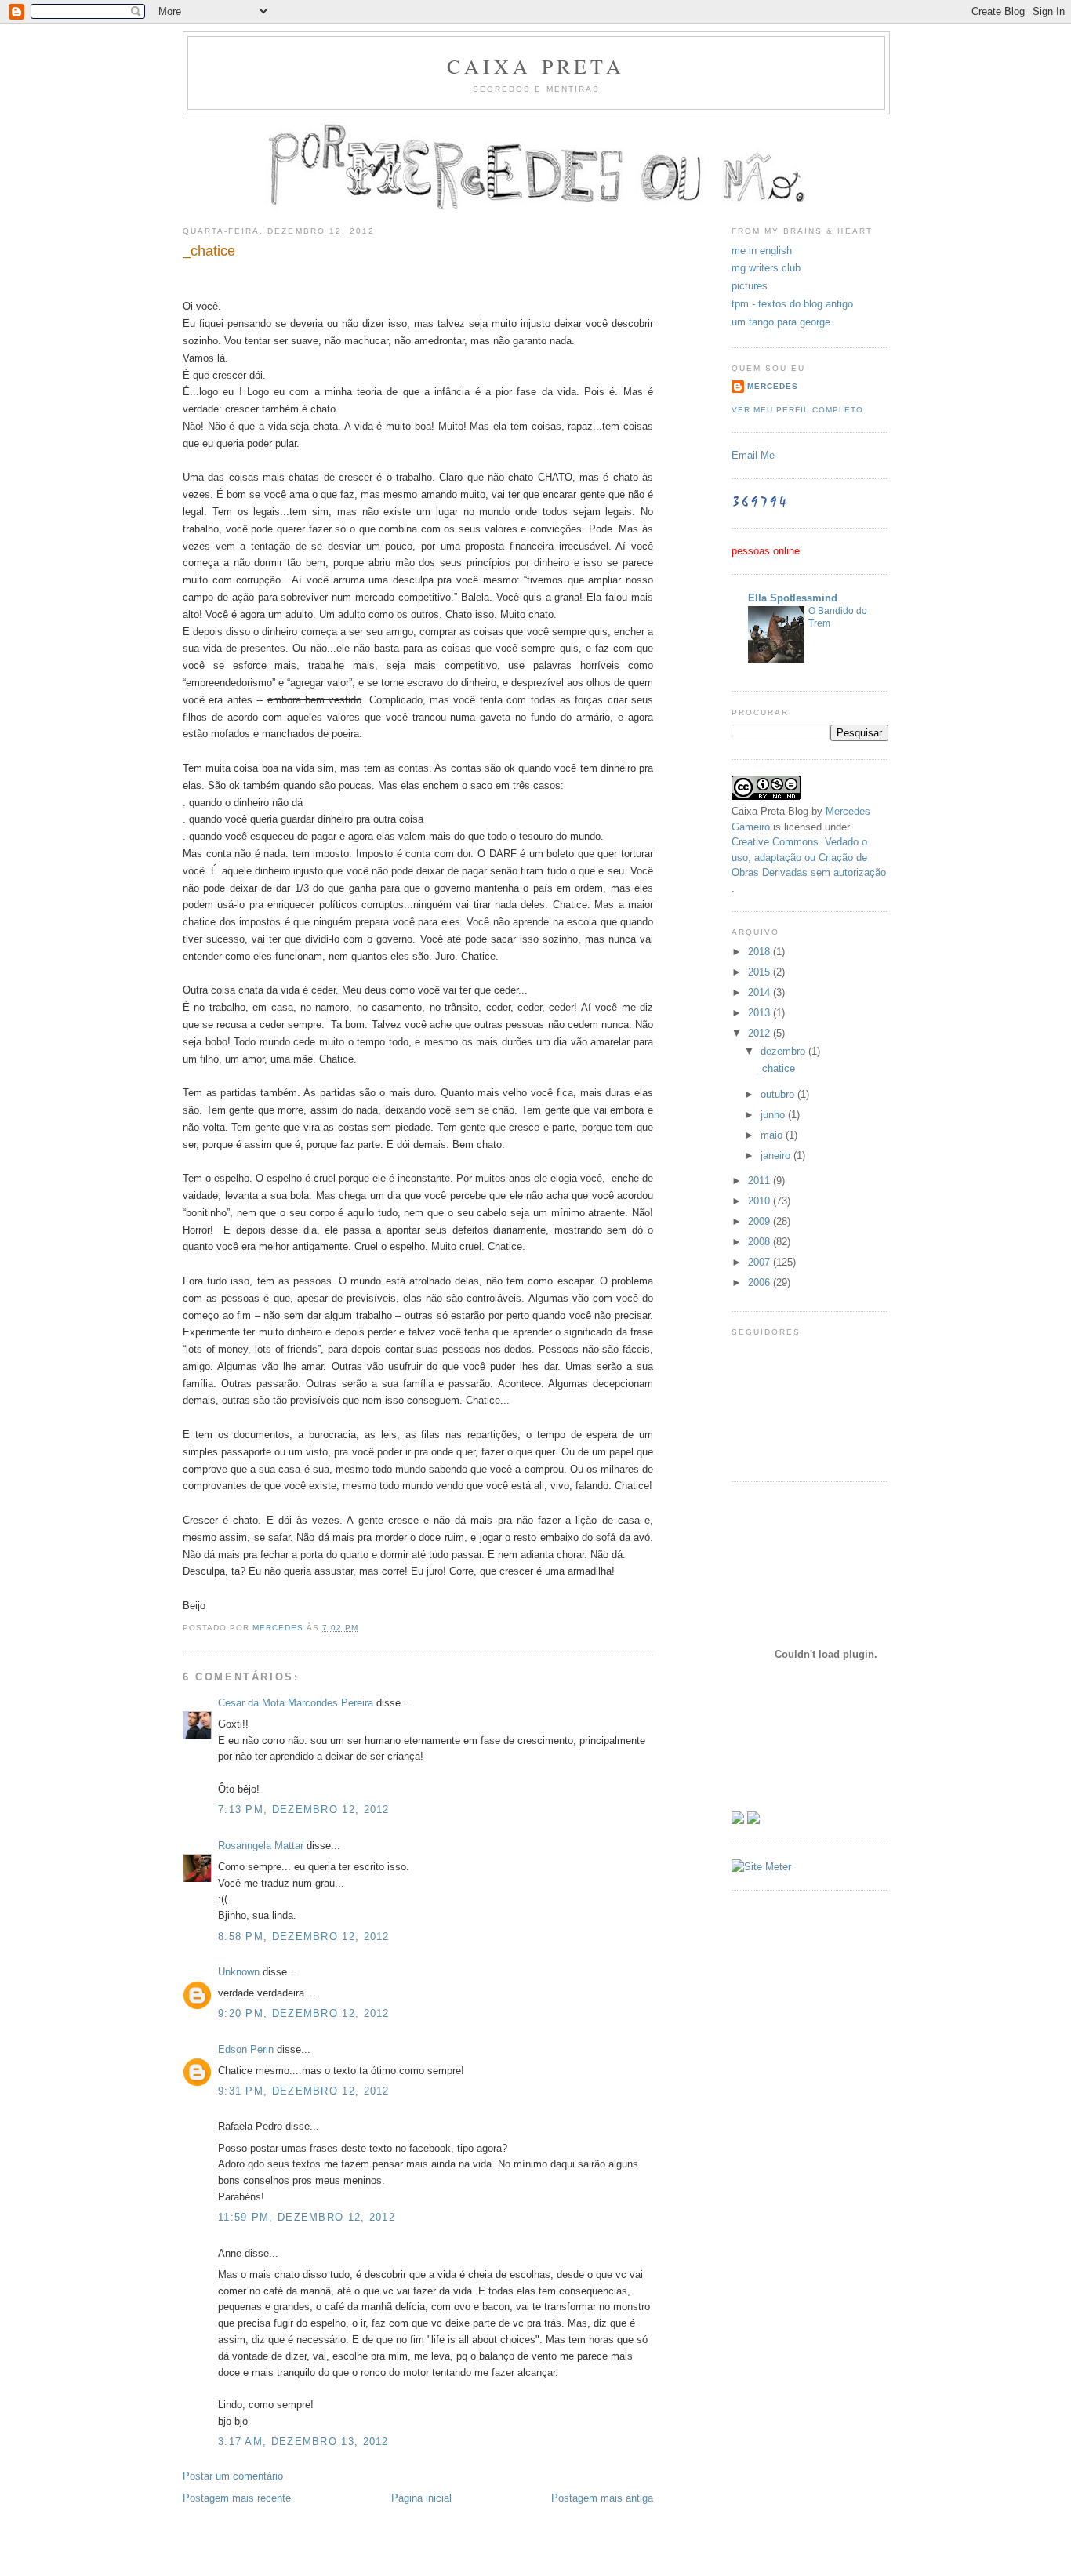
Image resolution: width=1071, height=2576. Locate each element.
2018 (761, 952)
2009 (761, 1221)
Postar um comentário (233, 2476)
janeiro (777, 1155)
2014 (761, 992)
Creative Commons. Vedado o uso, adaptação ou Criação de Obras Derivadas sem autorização (809, 857)
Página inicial (421, 2498)
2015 (761, 972)
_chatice (776, 1068)
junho (774, 1115)
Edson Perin (246, 2049)
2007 (761, 1262)
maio (773, 1135)
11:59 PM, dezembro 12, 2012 (307, 2217)
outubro (779, 1094)
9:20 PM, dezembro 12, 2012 (304, 2013)
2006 (761, 1283)
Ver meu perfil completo (797, 410)
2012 (761, 1033)
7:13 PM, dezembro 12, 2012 (304, 1809)
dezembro (784, 1051)
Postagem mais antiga (602, 2498)
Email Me (753, 455)
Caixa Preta (536, 66)
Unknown (239, 1972)
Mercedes (773, 386)
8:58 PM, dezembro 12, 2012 (304, 1937)
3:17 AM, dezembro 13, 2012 (303, 2442)
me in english (762, 251)
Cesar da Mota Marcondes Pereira (296, 1703)
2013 (761, 1013)
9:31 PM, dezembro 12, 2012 (304, 2091)
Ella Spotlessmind (793, 598)
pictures (750, 286)
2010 (761, 1201)
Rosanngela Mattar (261, 1846)
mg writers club (766, 268)
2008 (761, 1242)
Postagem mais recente (237, 2498)
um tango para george (781, 322)
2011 (761, 1181)
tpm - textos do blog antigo (792, 304)
